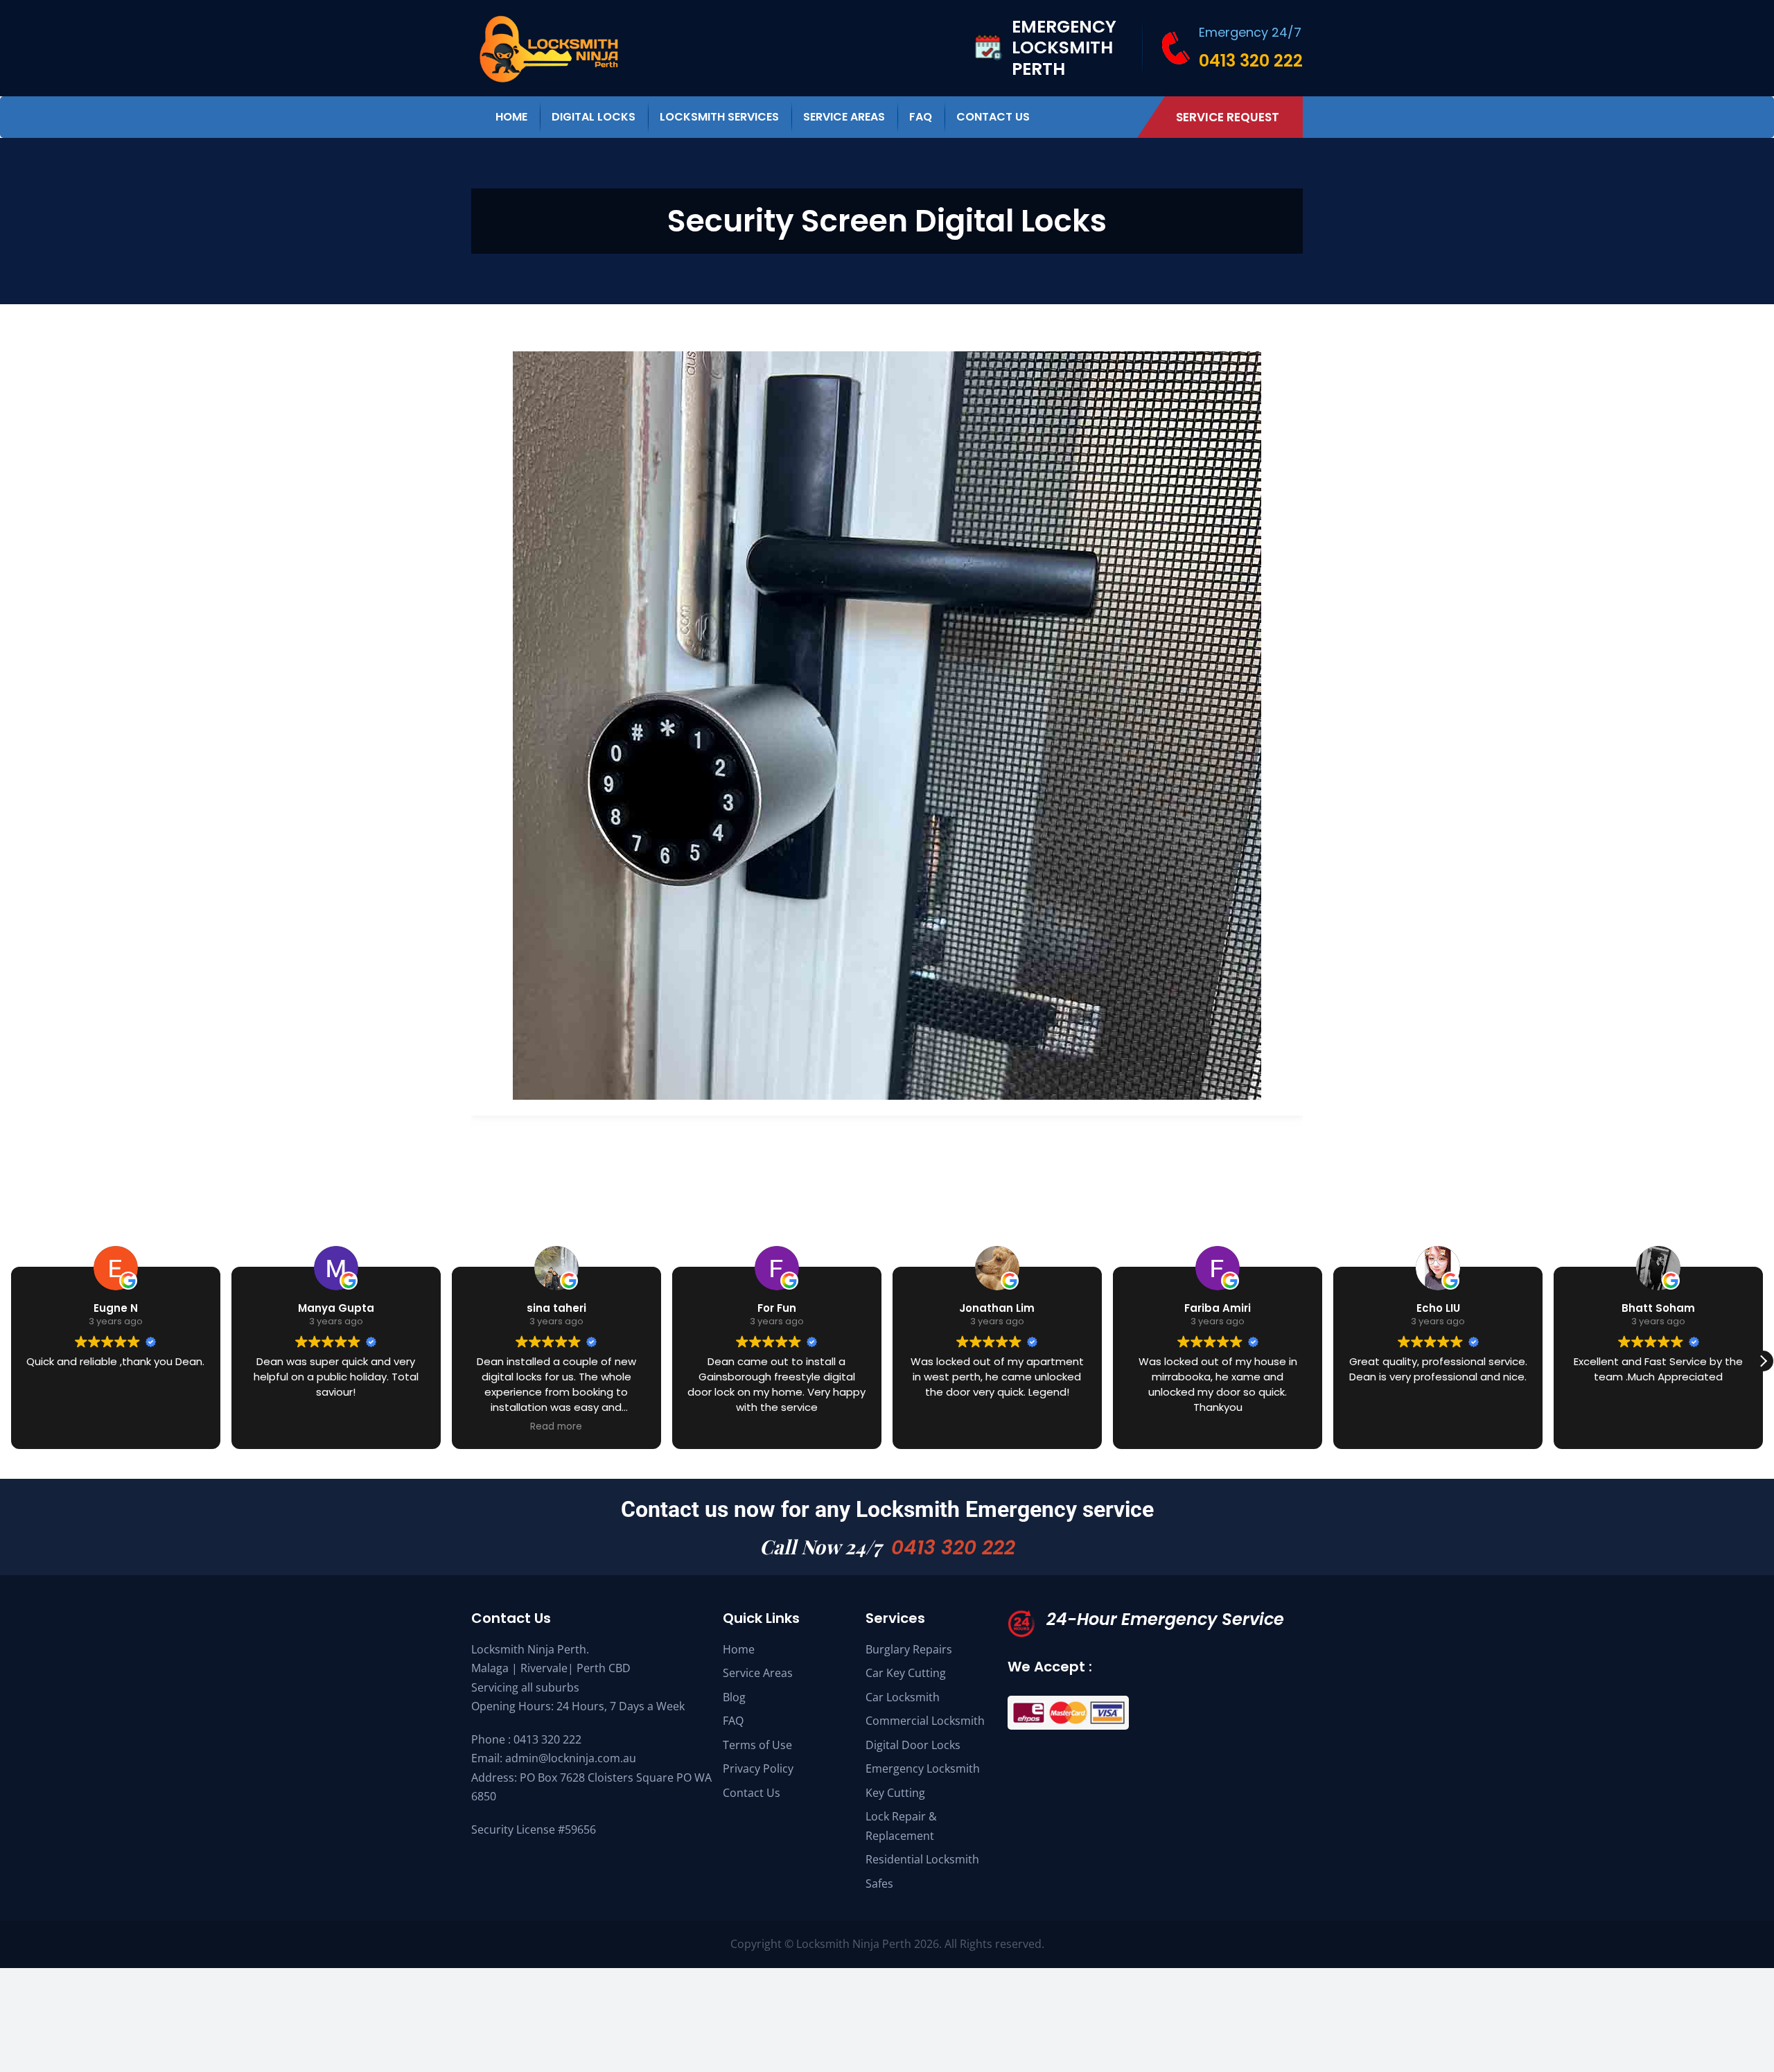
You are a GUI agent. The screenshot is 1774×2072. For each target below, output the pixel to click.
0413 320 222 (1251, 61)
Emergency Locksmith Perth (1064, 48)
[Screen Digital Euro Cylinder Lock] (887, 360)
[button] (1763, 1361)
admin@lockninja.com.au (571, 1758)
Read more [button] (556, 1427)
